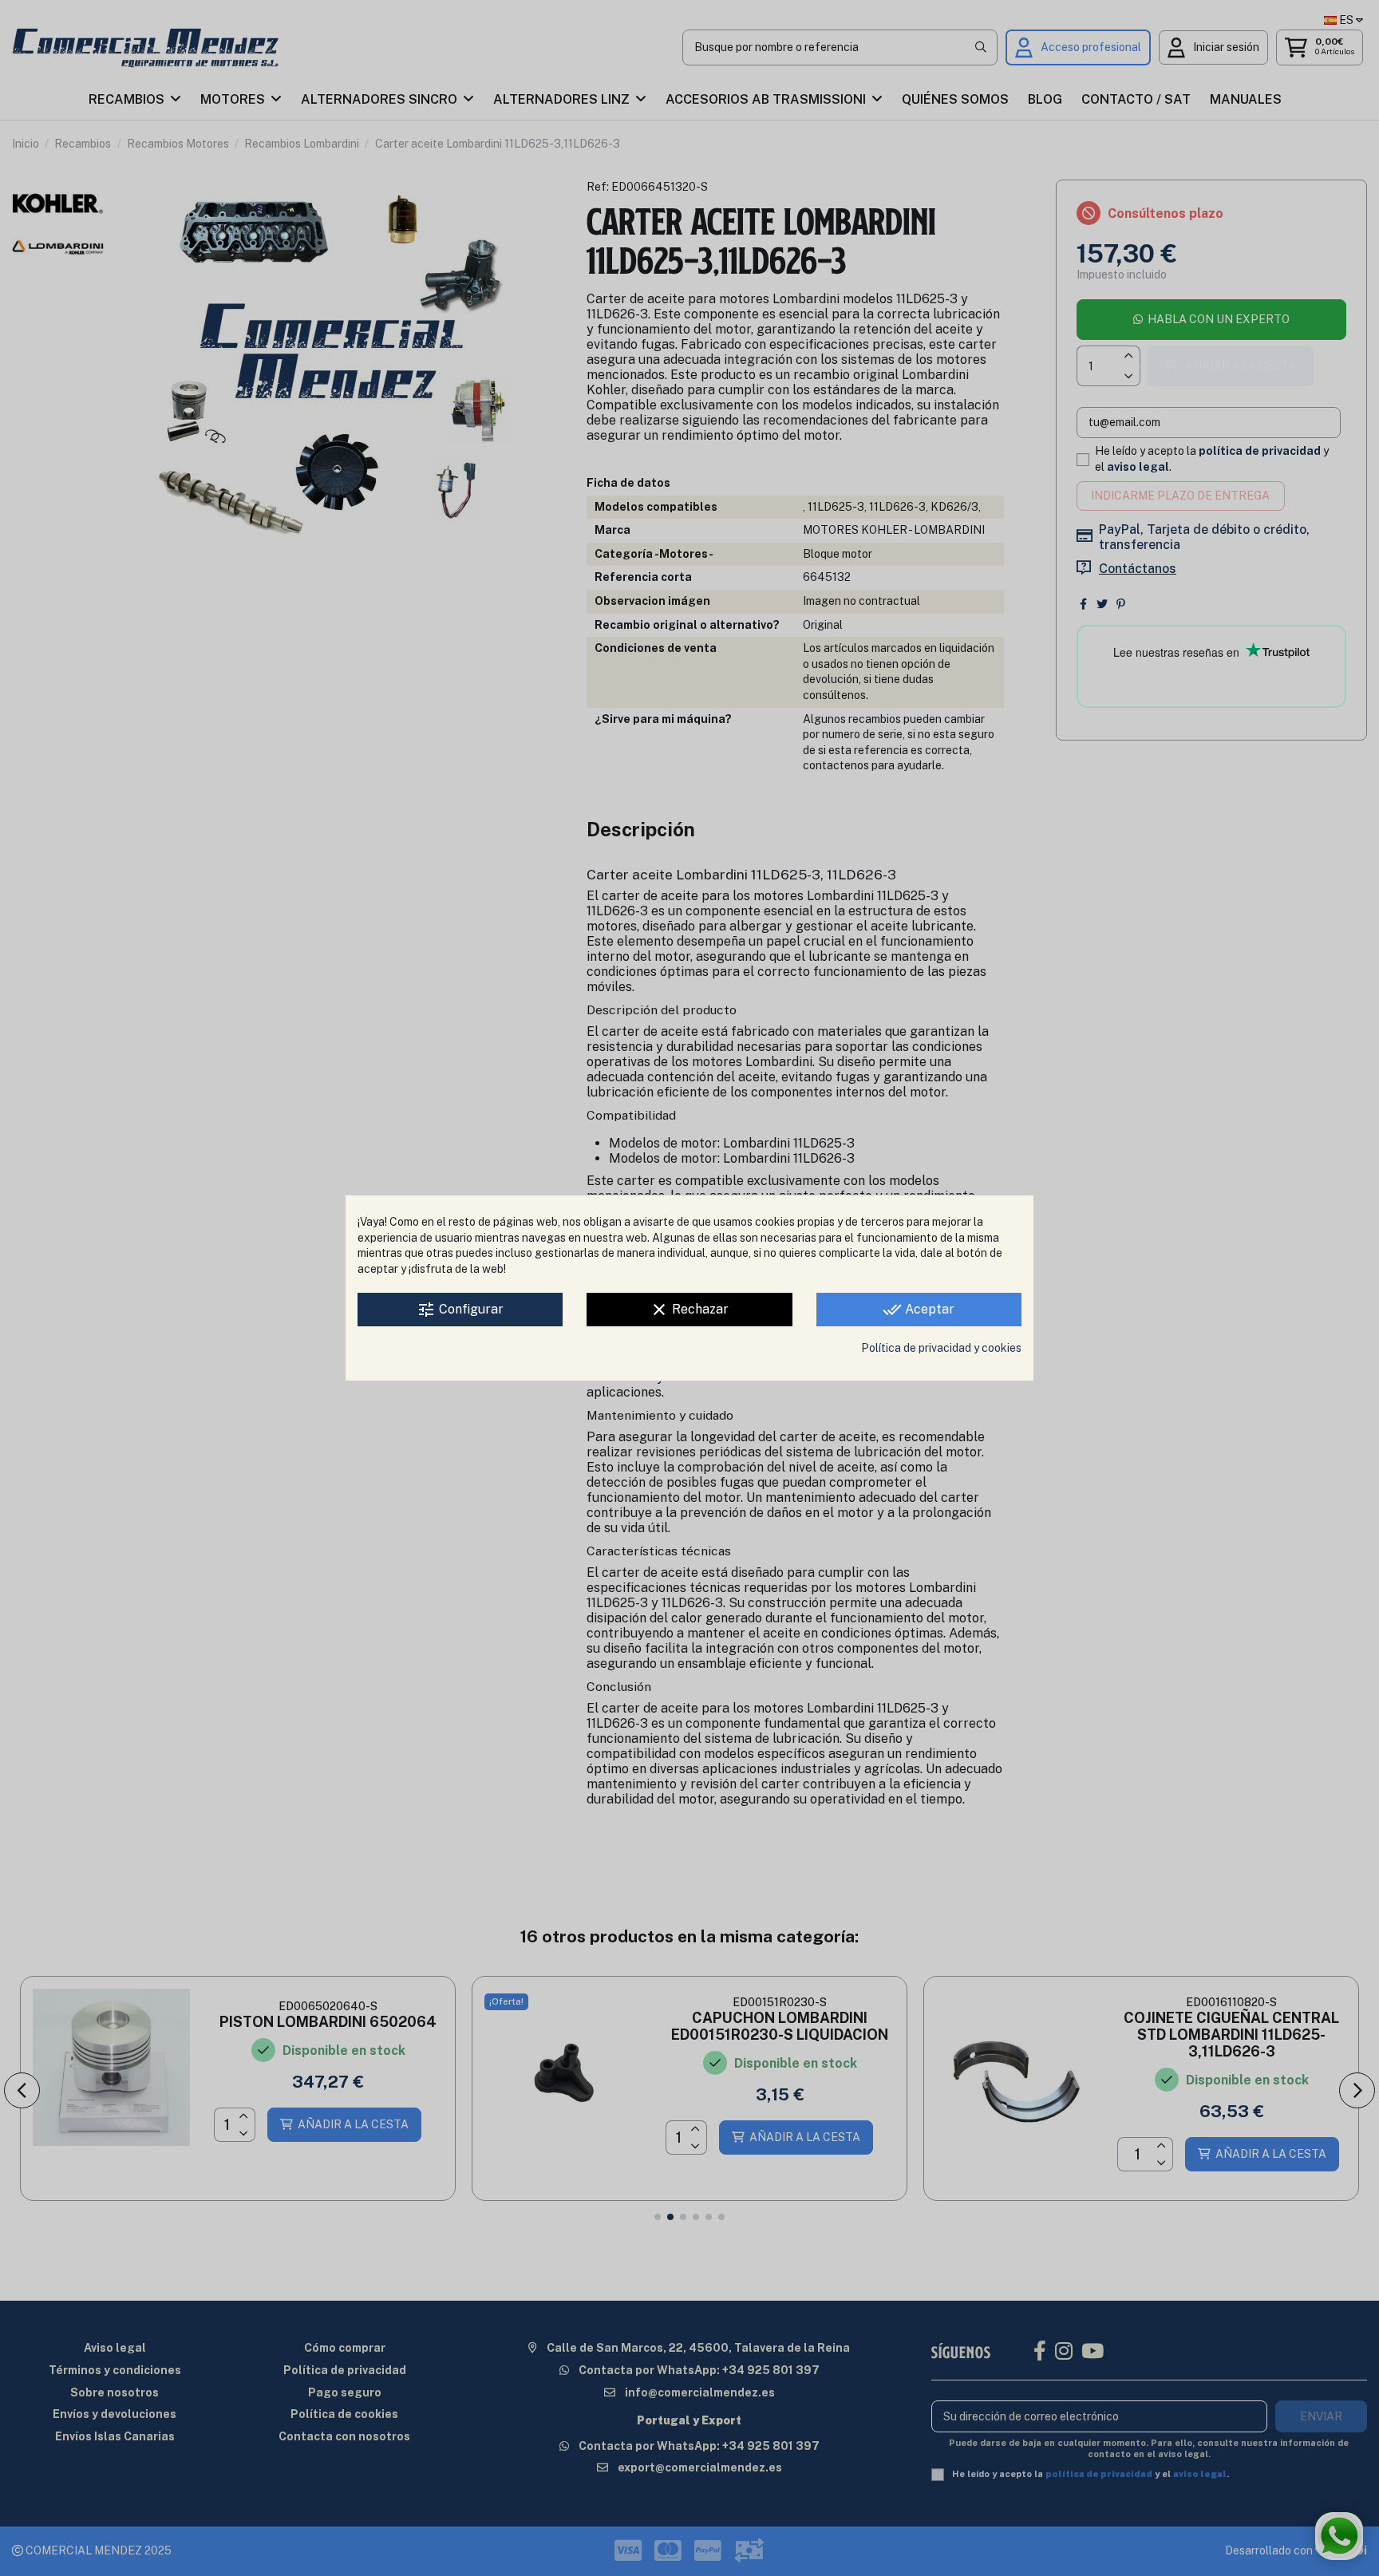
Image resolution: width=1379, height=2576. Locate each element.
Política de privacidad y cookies (941, 1348)
